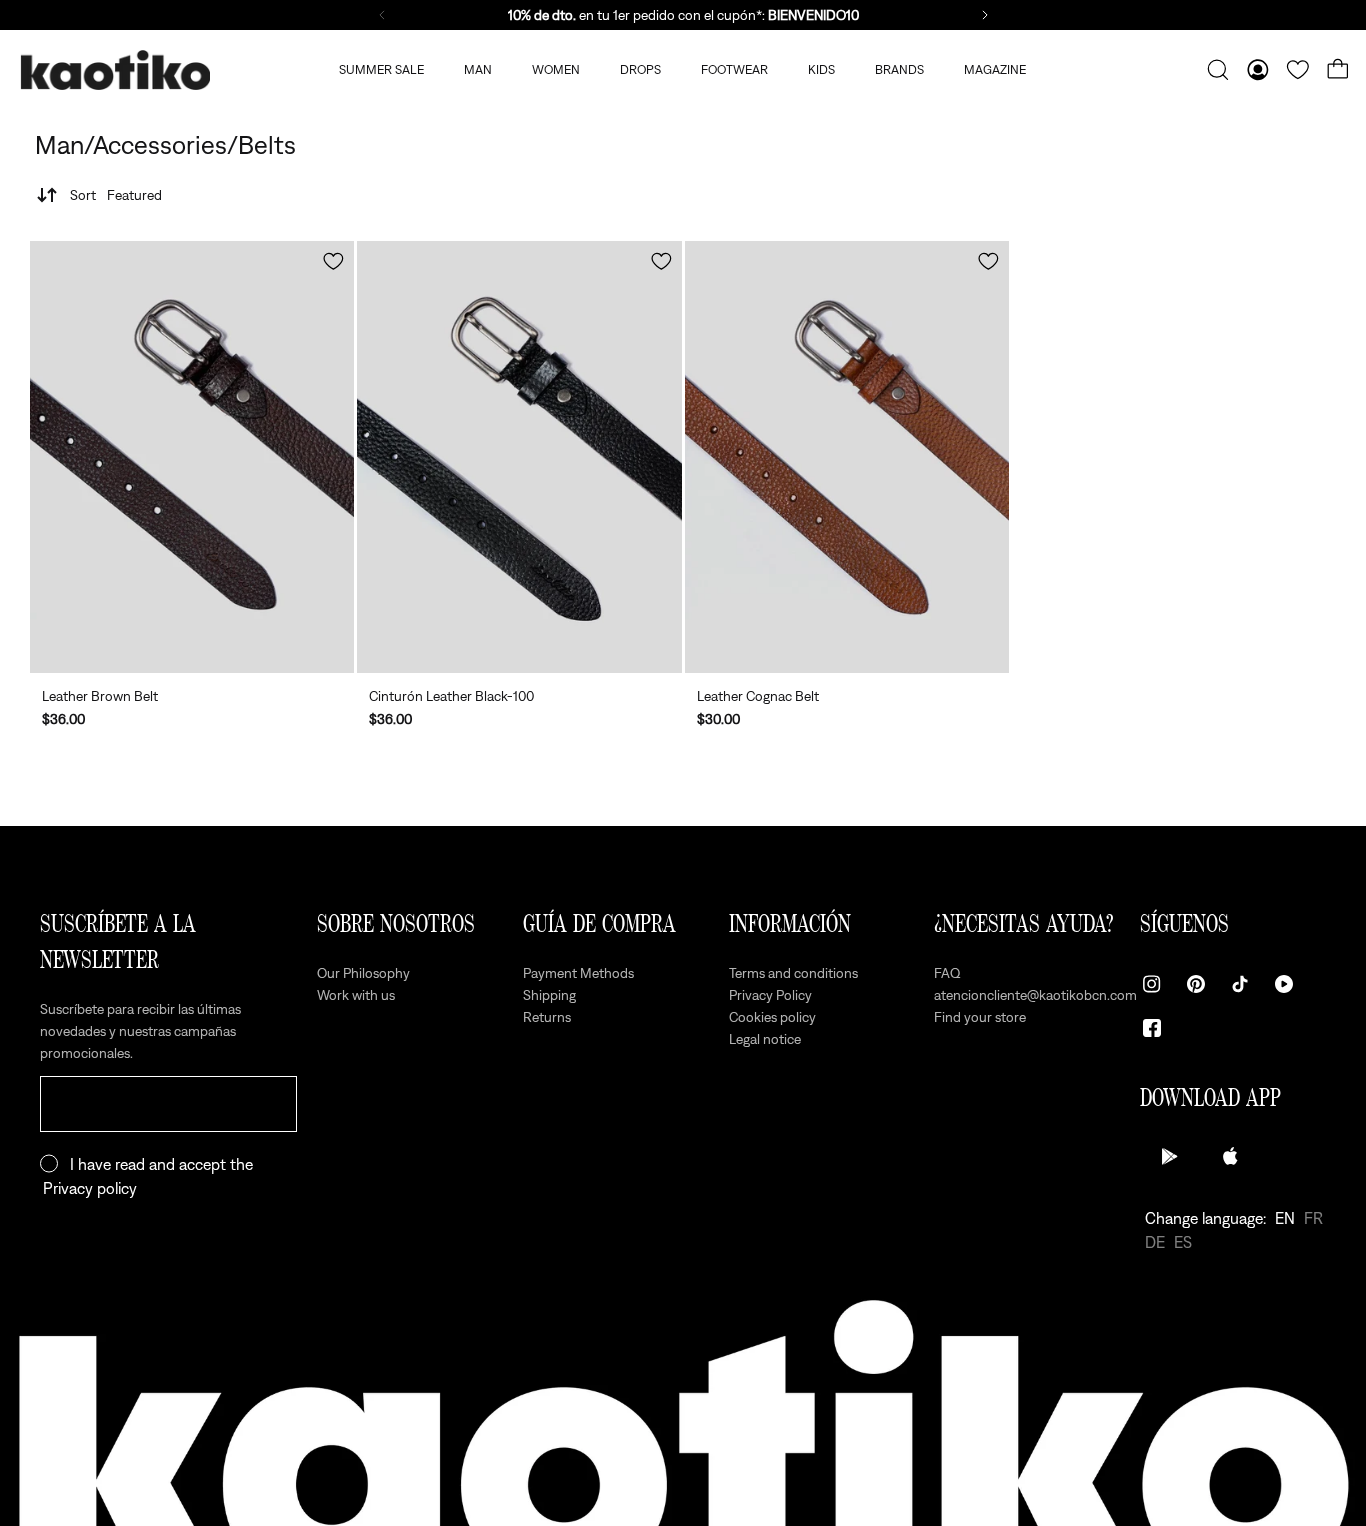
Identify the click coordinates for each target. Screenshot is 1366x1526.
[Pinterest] (1196, 984)
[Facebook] (1152, 1028)
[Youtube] (1284, 984)
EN (1285, 1218)
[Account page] (1258, 70)
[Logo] (115, 70)
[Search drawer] (1218, 70)
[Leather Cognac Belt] (847, 457)
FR (1313, 1218)
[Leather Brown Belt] (192, 457)
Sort (116, 195)
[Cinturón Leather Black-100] (519, 457)
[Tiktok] (1240, 984)
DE (1155, 1242)
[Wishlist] (1298, 70)
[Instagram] (1152, 984)
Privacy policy (90, 1188)
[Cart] (1338, 70)
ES (1183, 1242)
